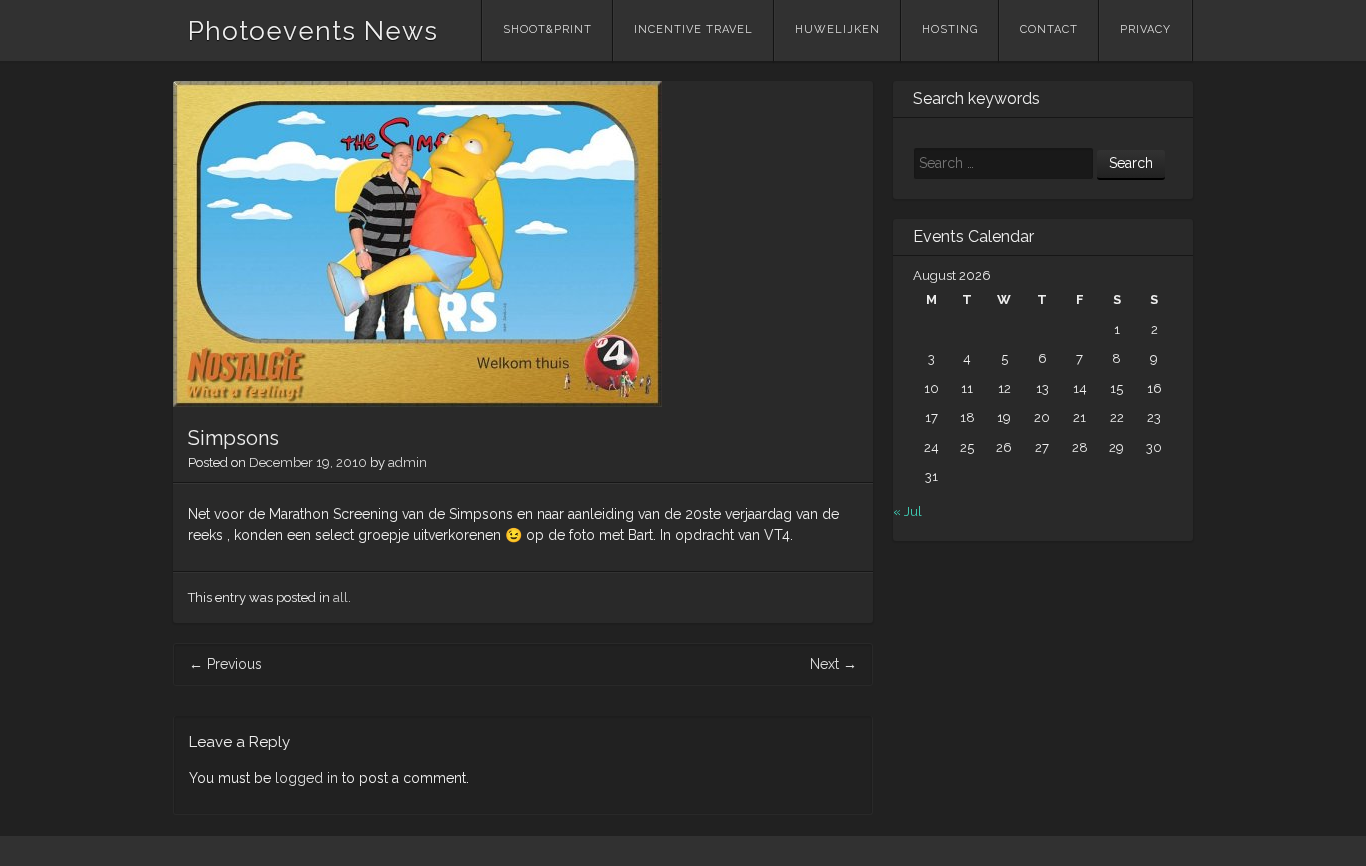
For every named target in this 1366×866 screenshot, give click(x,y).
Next (833, 664)
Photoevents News (313, 31)
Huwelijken (837, 29)
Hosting (950, 29)
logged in (306, 778)
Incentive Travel (693, 29)
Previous (225, 664)
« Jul (907, 511)
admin (407, 462)
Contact (1049, 29)
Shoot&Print (547, 29)
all (340, 597)
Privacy (1145, 29)
